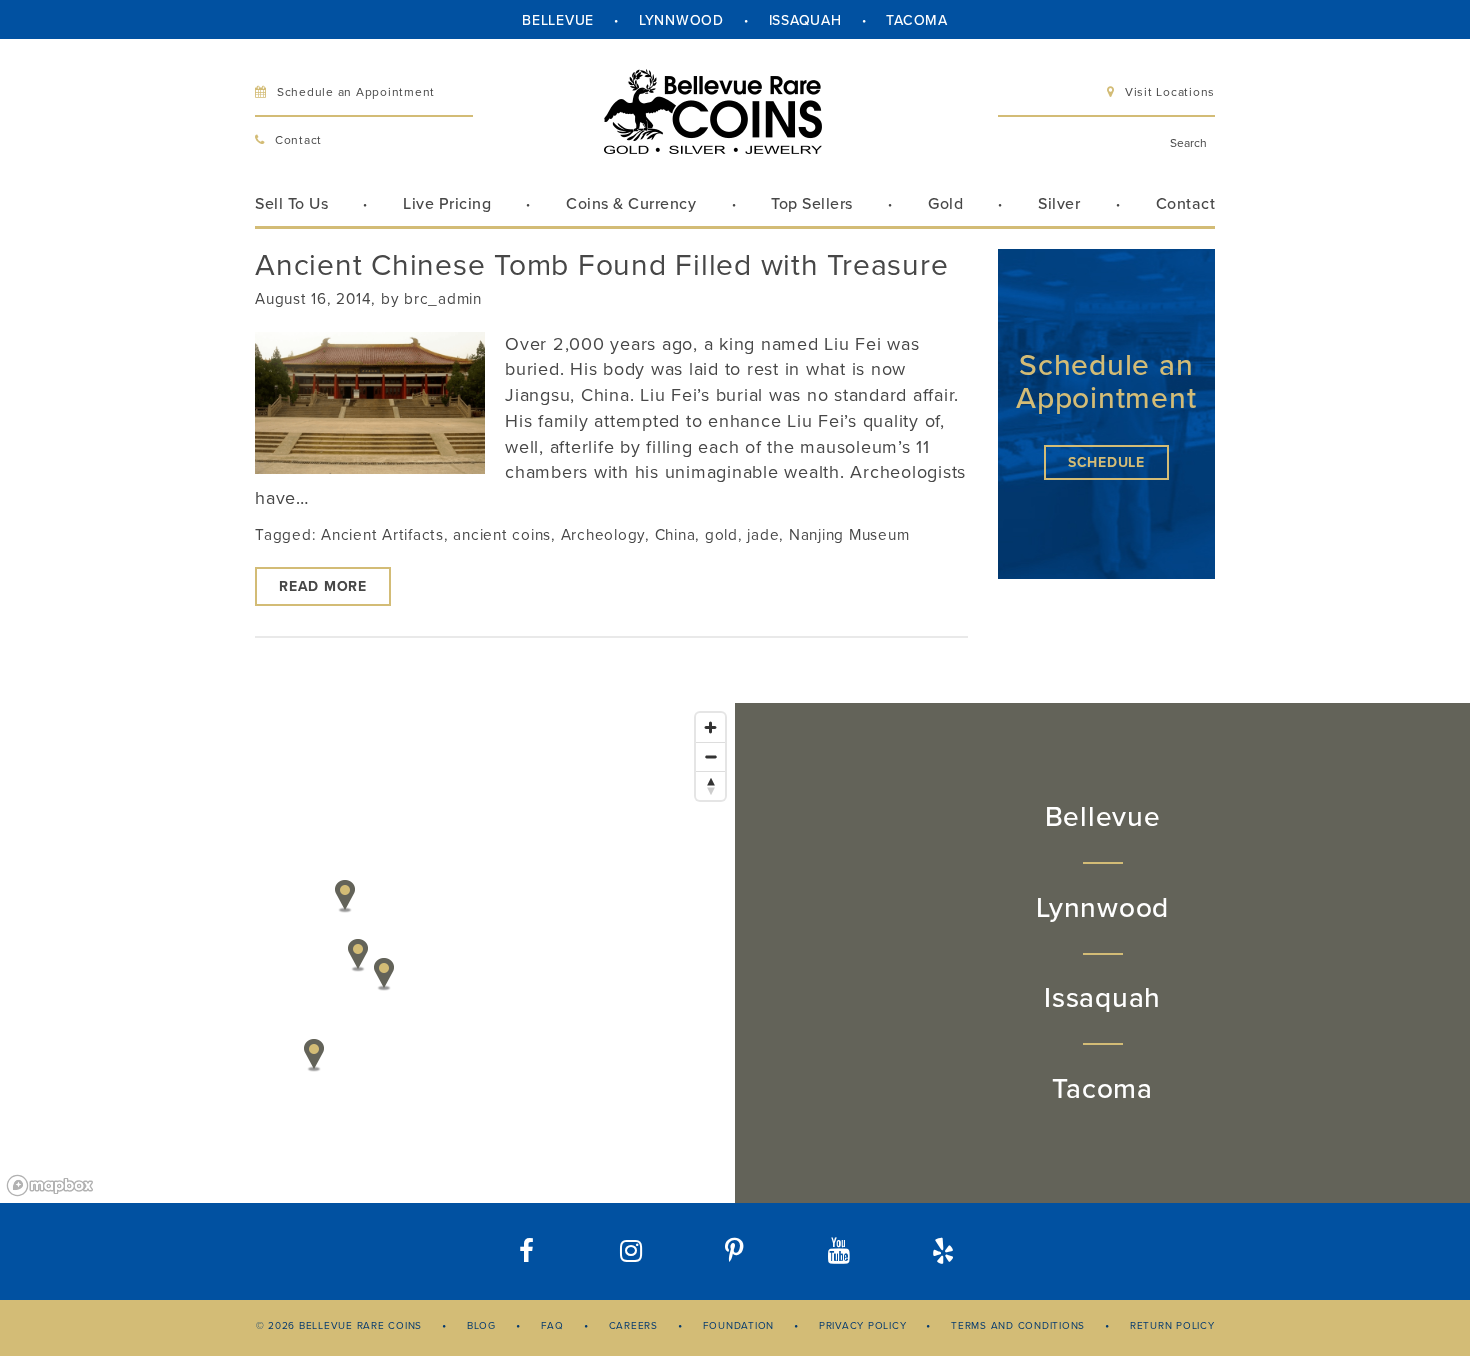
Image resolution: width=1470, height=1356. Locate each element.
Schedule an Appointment (356, 92)
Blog (481, 1326)
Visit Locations (1170, 92)
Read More (323, 586)
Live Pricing (447, 204)
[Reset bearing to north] (710, 785)
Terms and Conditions (1018, 1326)
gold (721, 535)
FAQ (552, 1326)
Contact (298, 140)
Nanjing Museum (849, 535)
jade (763, 535)
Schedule (1106, 462)
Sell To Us (291, 204)
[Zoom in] (710, 727)
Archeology (603, 535)
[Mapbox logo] (50, 1185)
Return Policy (1172, 1326)
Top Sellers (812, 204)
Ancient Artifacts (382, 535)
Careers (633, 1326)
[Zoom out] (710, 756)
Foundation (739, 1326)
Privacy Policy (863, 1326)
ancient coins (502, 535)
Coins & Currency (631, 204)
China (675, 535)
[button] (943, 1251)
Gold (945, 204)
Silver (1059, 204)
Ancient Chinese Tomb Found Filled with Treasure (601, 265)
